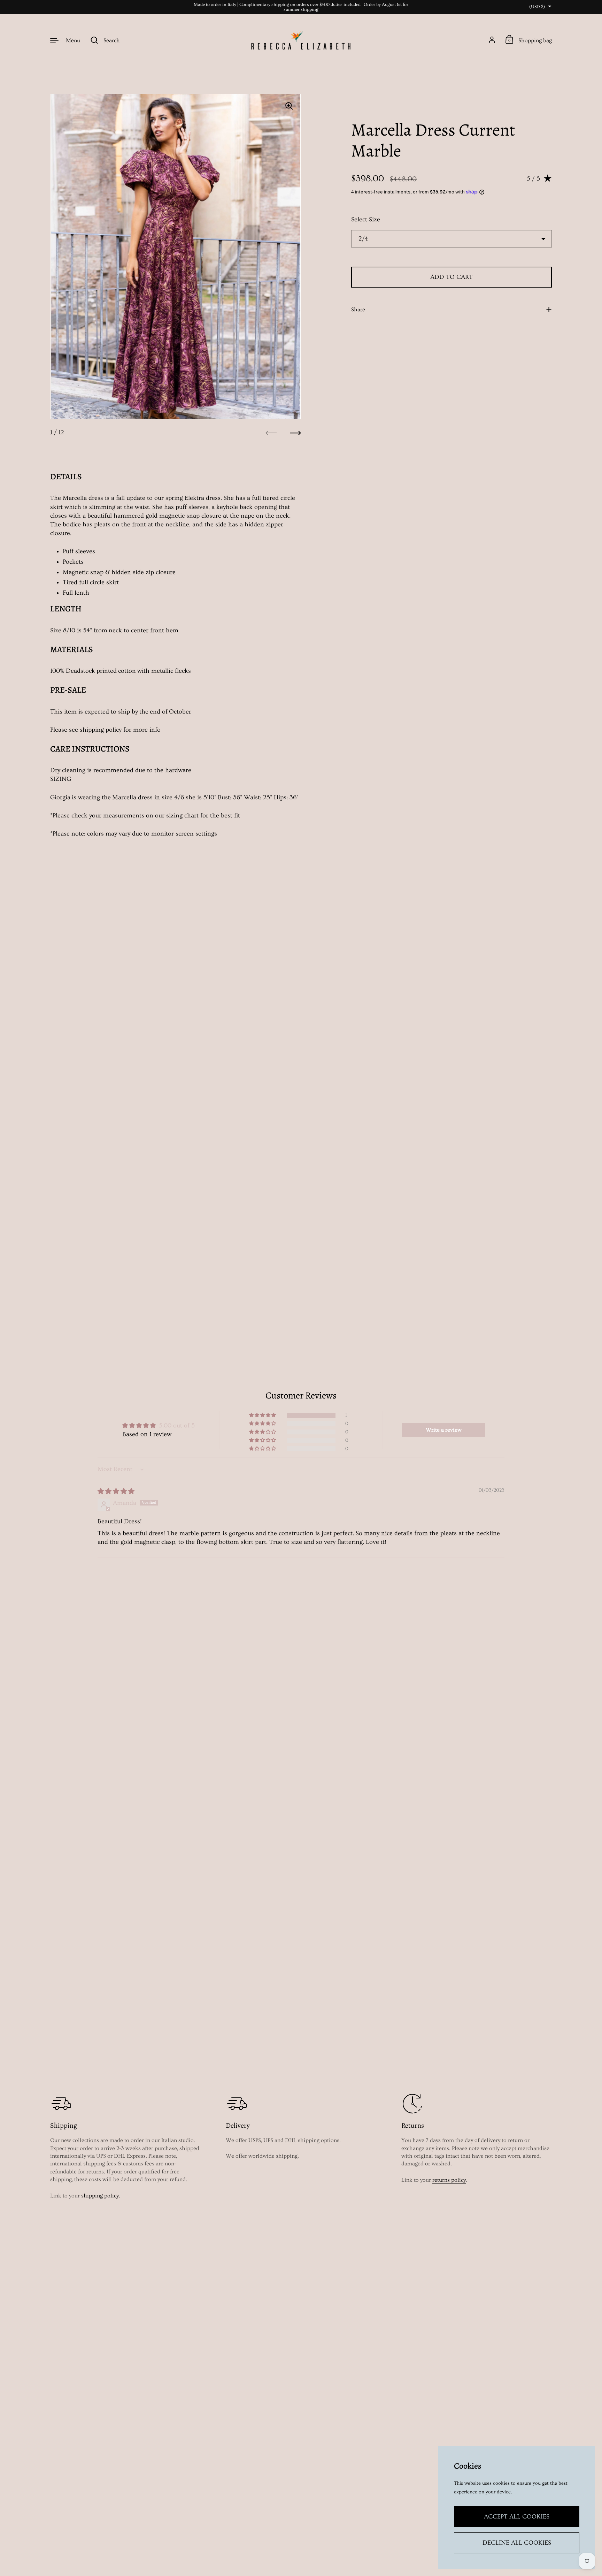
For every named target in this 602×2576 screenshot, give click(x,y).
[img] (116, 1491)
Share (358, 310)
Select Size (366, 219)
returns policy (449, 2180)
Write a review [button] (444, 1430)
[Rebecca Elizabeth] (301, 40)
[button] (263, 1415)
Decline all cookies (517, 2543)
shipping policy (100, 2196)
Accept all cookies (517, 2517)
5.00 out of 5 (177, 1426)
